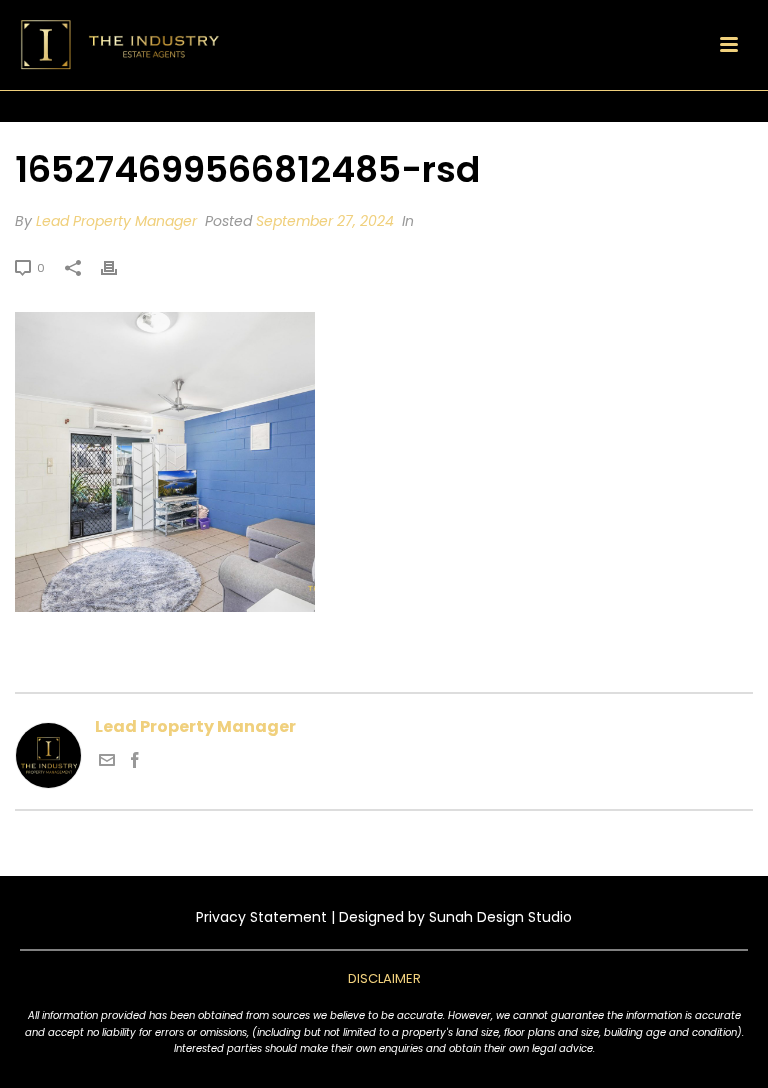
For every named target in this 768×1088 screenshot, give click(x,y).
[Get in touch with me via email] (107, 762)
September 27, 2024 (325, 221)
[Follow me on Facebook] (135, 762)
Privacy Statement (261, 917)
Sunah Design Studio (500, 917)
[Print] (119, 267)
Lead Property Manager (116, 221)
